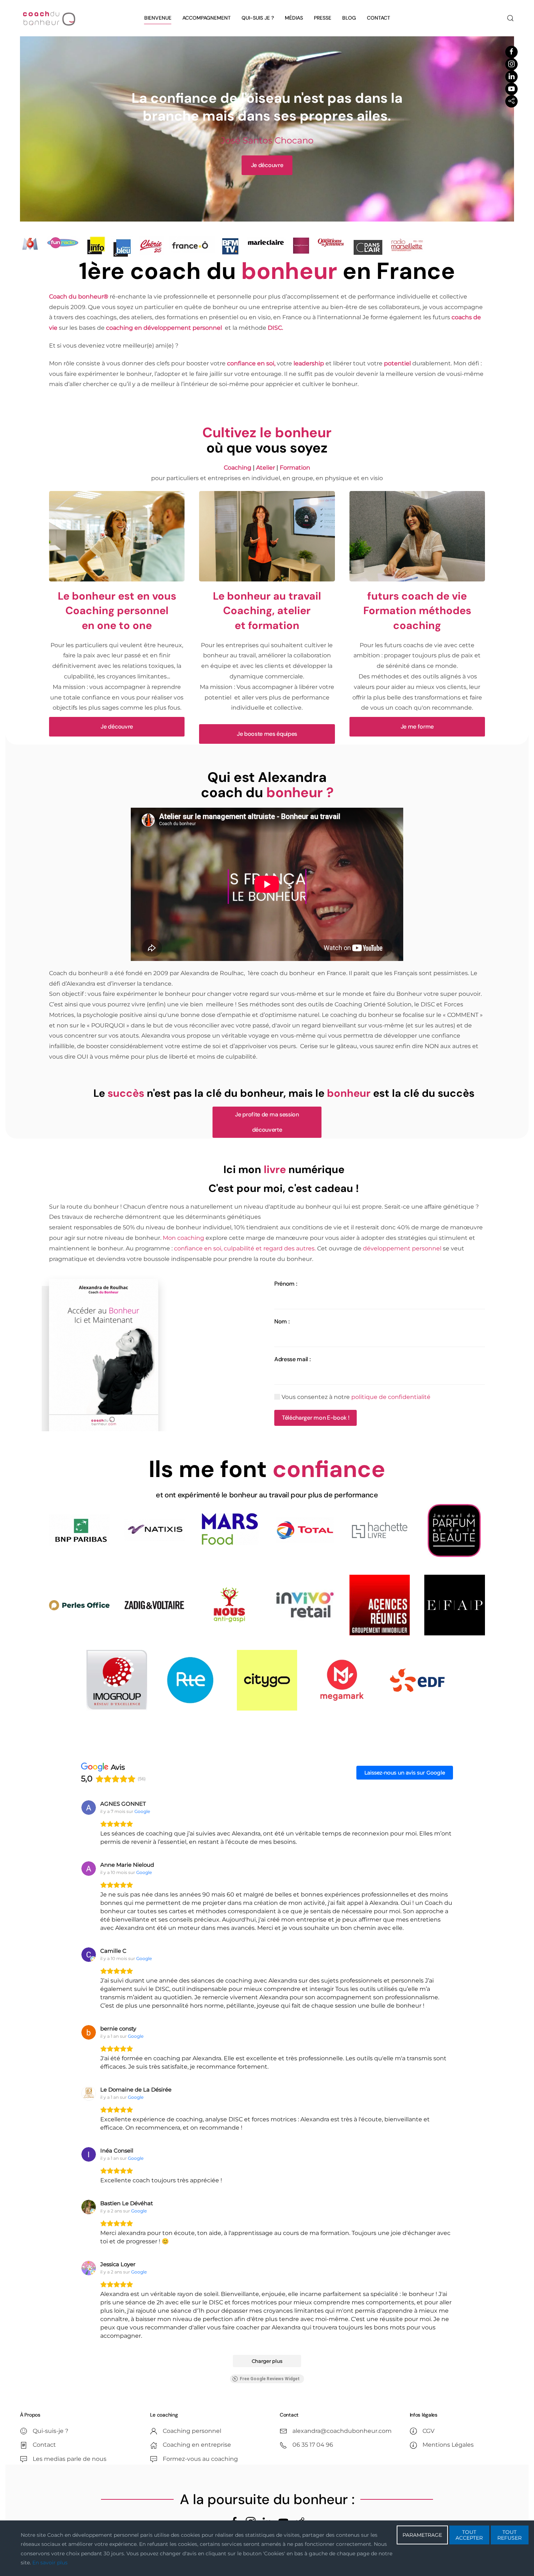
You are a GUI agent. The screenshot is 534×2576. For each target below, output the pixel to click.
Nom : (282, 1321)
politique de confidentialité (391, 1397)
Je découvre (117, 727)
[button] (510, 18)
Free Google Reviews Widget (270, 2379)
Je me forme (417, 727)
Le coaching (164, 2415)
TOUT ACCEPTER (469, 2535)
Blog (349, 18)
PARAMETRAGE (422, 2535)
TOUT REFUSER (509, 2535)
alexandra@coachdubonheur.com (342, 2431)
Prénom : (286, 1284)
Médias (294, 18)
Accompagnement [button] (207, 18)
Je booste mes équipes (267, 734)
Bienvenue (158, 18)
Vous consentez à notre (355, 1397)
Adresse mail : (292, 1359)
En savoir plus (50, 2563)
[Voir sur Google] (89, 1808)
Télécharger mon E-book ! (315, 1418)
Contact (379, 18)
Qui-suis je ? (258, 18)
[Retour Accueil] (49, 18)
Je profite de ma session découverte (267, 1122)
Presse (323, 18)
